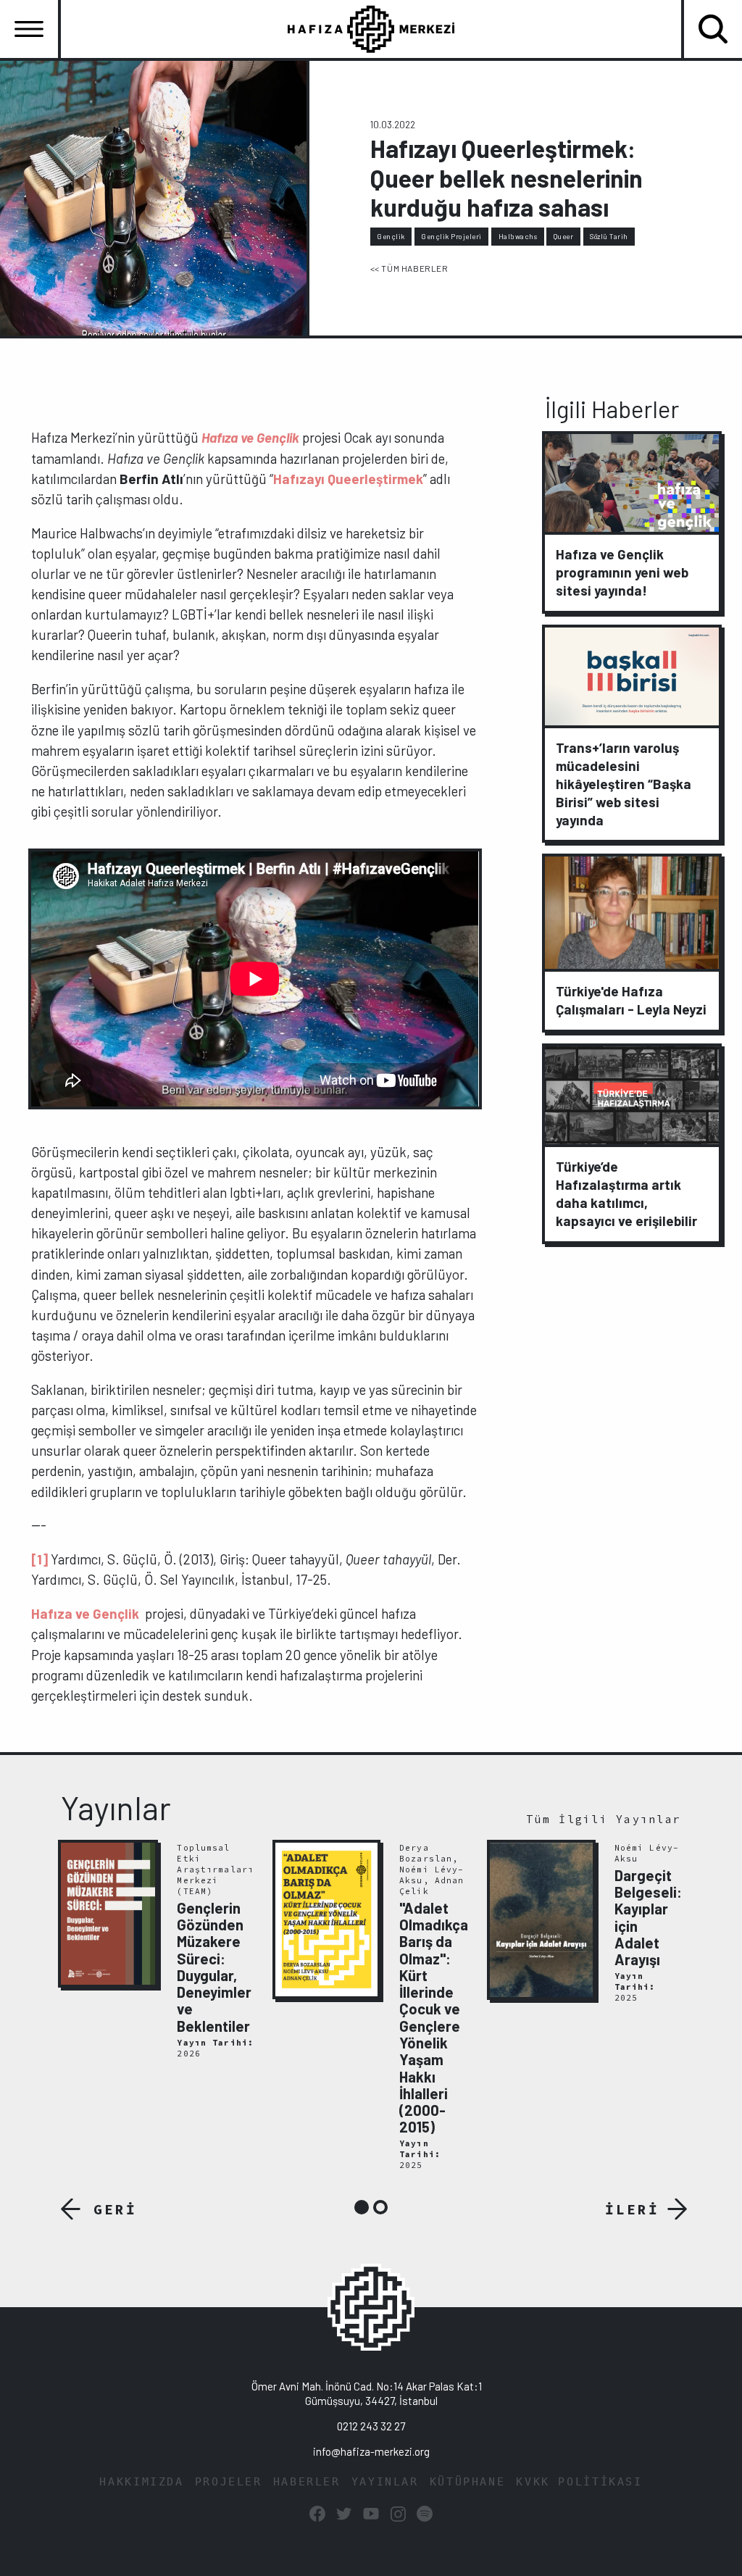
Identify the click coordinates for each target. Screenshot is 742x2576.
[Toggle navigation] (29, 29)
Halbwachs (518, 236)
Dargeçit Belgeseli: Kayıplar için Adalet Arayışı (648, 1917)
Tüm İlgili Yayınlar (604, 1819)
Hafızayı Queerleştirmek (348, 479)
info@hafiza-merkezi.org (371, 2451)
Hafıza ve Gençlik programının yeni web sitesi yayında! (622, 572)
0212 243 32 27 (371, 2426)
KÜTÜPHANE (468, 2482)
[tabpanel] (157, 1951)
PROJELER (229, 2482)
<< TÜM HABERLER (409, 268)
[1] (39, 1559)
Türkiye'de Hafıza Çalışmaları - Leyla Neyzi (631, 1000)
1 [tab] (362, 2207)
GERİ (115, 2209)
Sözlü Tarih (609, 236)
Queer (564, 236)
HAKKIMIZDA (141, 2482)
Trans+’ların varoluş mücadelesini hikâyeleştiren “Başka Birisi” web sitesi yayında (624, 784)
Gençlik (391, 236)
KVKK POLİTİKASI (579, 2482)
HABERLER (307, 2482)
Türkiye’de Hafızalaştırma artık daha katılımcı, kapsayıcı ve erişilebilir (626, 1193)
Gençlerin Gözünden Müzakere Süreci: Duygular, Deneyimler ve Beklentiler (214, 1967)
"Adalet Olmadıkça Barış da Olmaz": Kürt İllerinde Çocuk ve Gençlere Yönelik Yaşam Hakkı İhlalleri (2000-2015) (434, 2018)
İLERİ (632, 2209)
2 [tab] (380, 2207)
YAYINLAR (385, 2482)
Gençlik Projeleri (451, 236)
